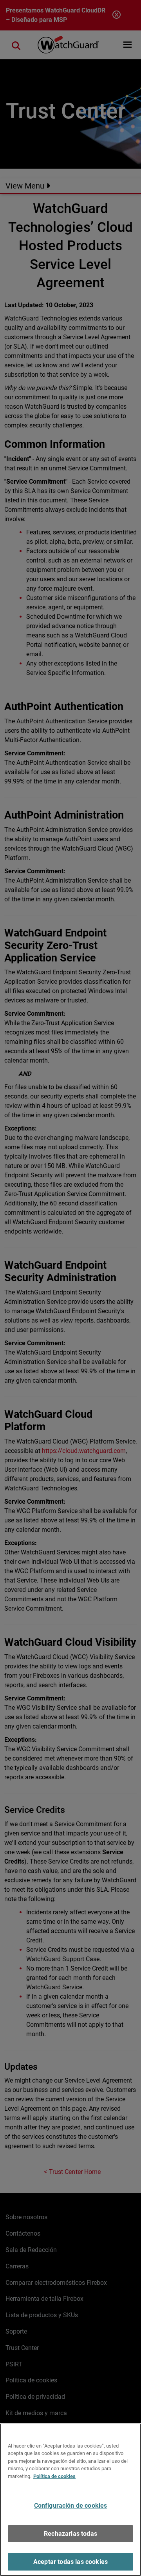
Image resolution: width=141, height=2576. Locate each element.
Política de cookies (54, 2476)
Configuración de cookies (71, 2506)
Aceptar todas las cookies (70, 2562)
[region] (70, 2500)
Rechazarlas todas (70, 2534)
